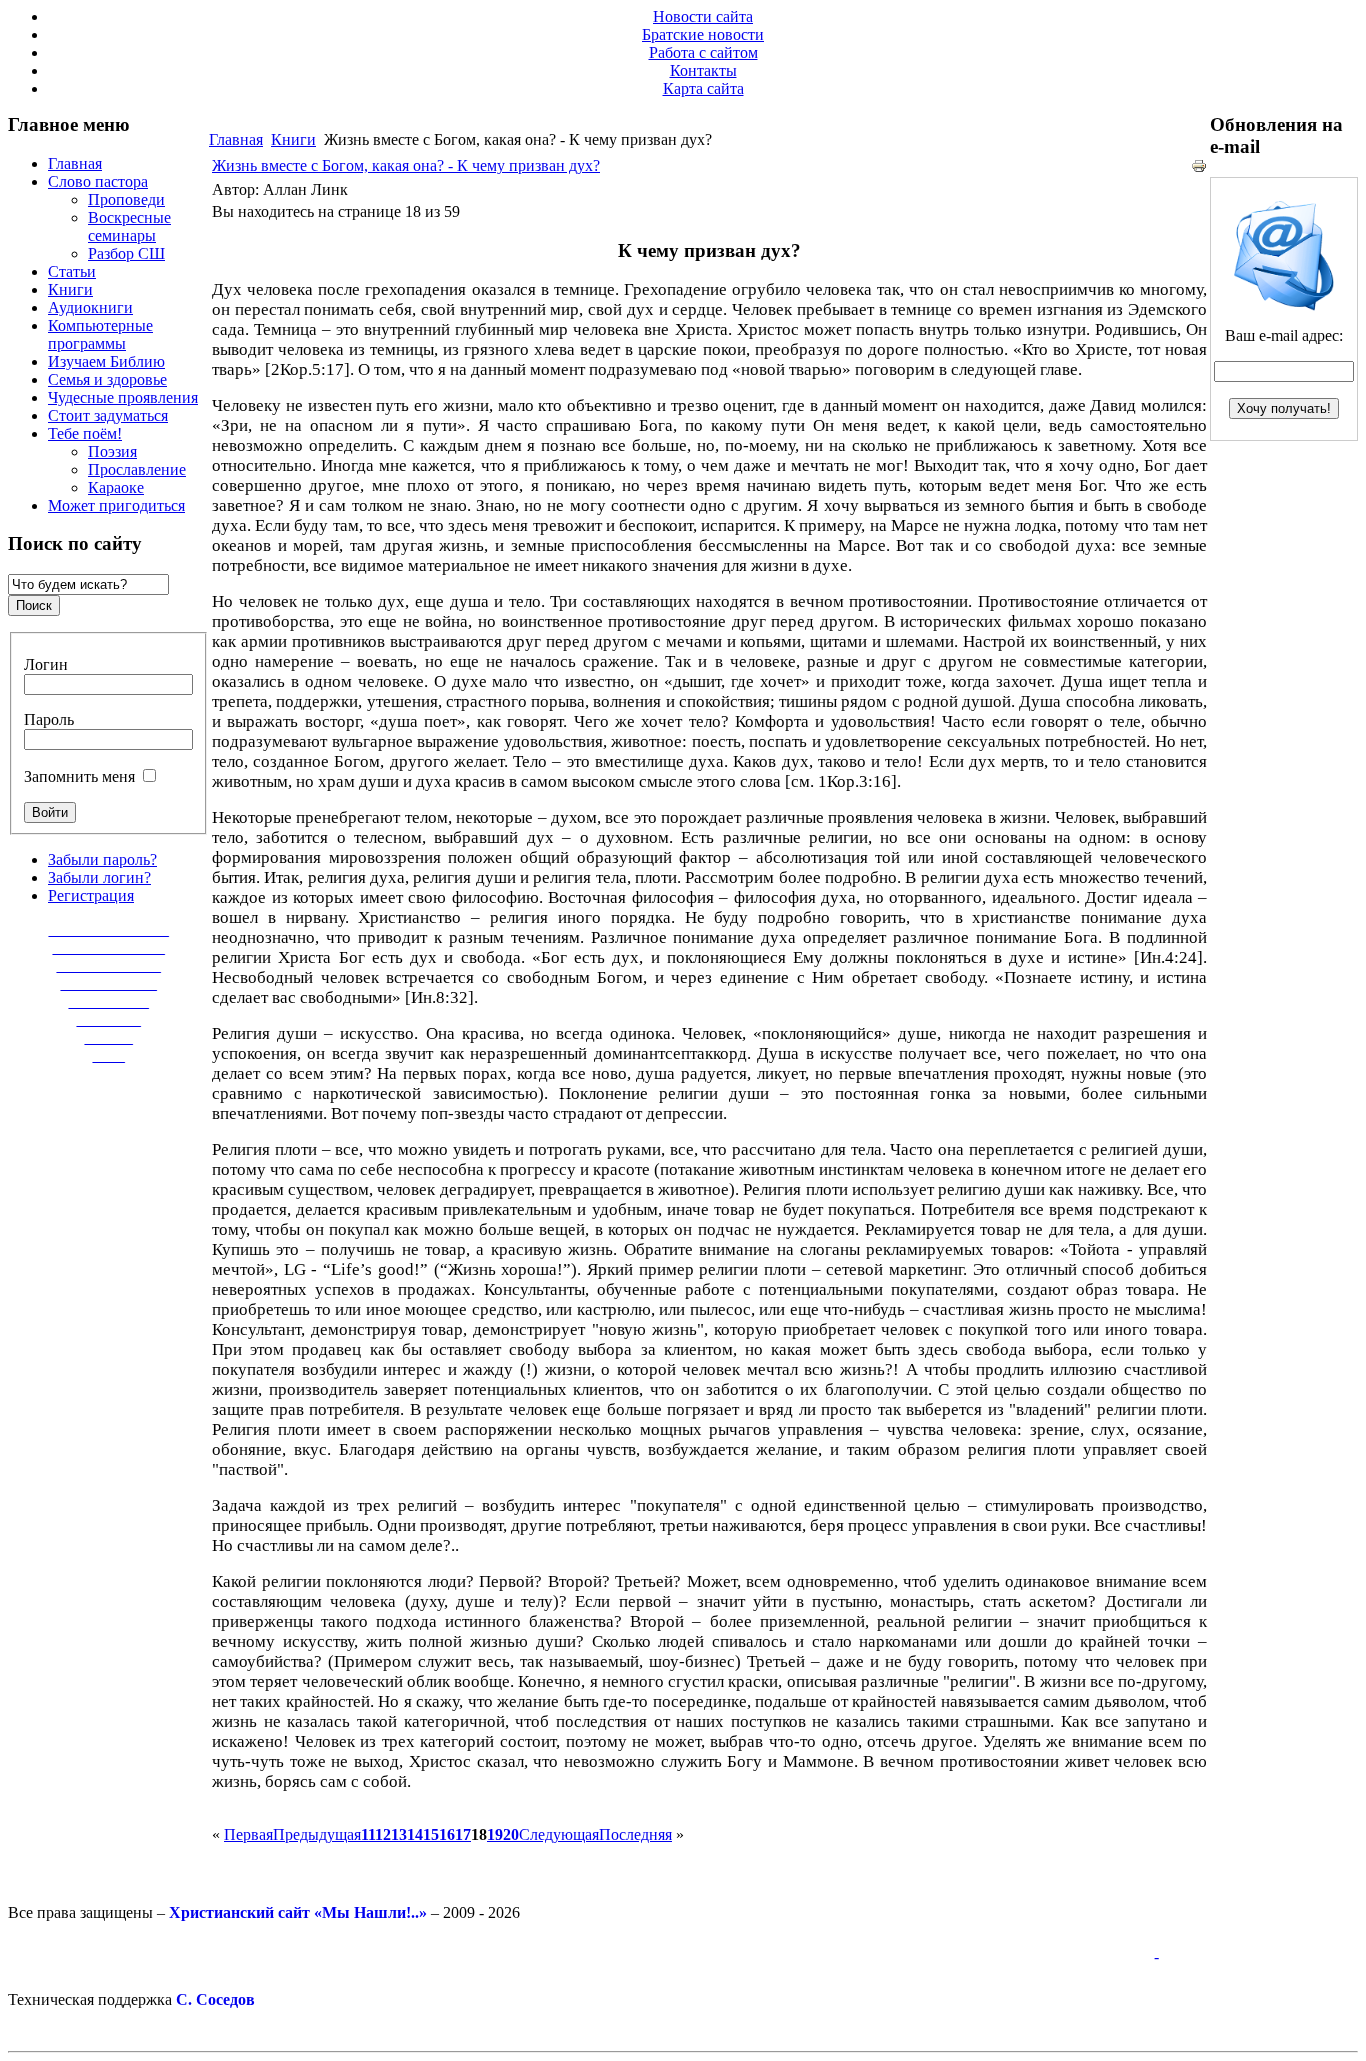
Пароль (49, 719)
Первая (248, 1834)
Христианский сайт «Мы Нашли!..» (298, 1912)
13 (399, 1834)
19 (495, 1834)
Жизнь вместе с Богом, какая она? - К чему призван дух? (406, 165)
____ (109, 1055)
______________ (109, 947)
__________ (109, 1001)
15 (431, 1834)
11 (368, 1834)
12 (383, 1834)
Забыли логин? (99, 877)
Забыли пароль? (102, 859)
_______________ (109, 929)
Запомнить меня (79, 776)
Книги (293, 139)
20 (511, 1834)
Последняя (635, 1834)
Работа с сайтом (703, 52)
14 (415, 1834)
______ (109, 1037)
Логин (46, 664)
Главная (236, 139)
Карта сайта (703, 88)
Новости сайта (703, 16)
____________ (109, 983)
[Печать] (1199, 168)
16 (447, 1834)
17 (463, 1834)
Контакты (703, 70)
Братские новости (703, 34)
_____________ (109, 965)
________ (109, 1019)
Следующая (559, 1834)
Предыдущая (317, 1834)
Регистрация (91, 895)
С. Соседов (215, 1999)
